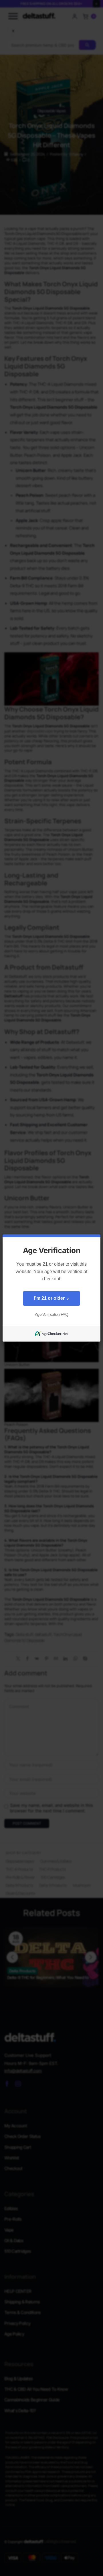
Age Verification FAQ (51, 1314)
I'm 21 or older (51, 1298)
